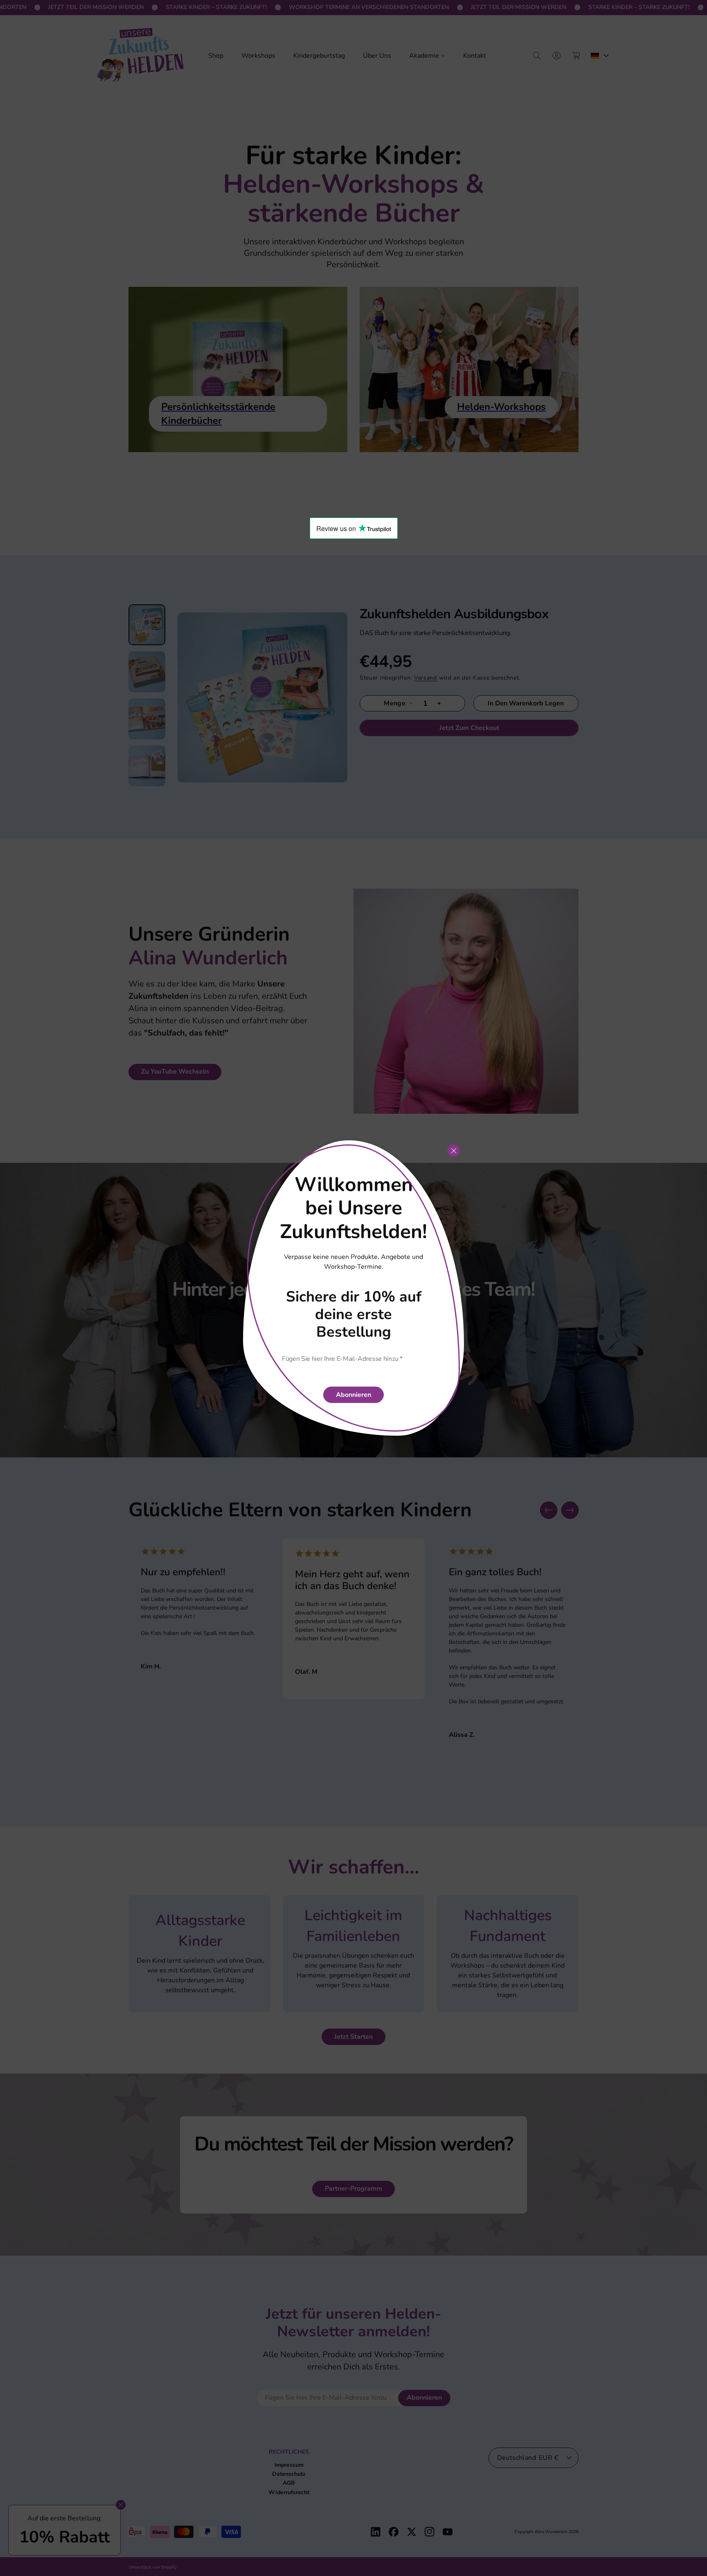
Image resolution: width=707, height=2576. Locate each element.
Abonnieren (353, 1395)
